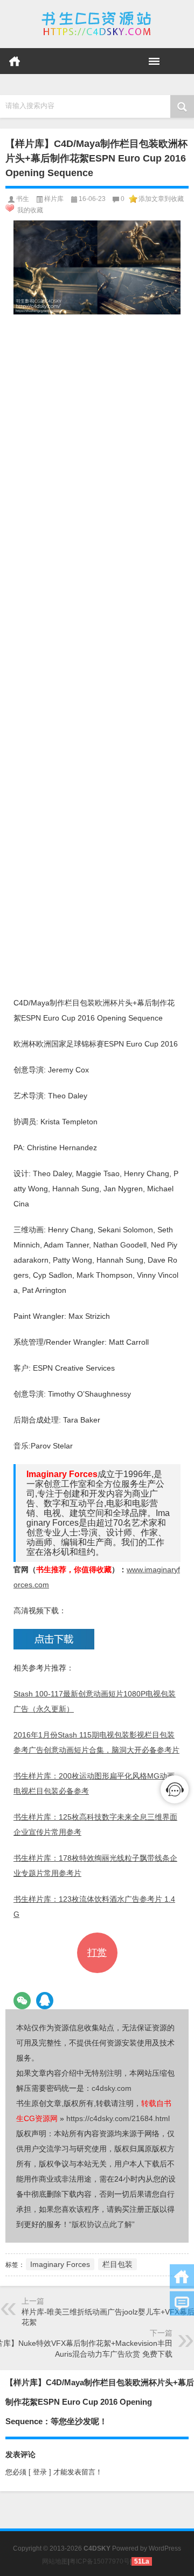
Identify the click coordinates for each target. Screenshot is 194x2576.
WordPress (165, 2548)
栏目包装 (117, 2264)
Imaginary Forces (60, 2264)
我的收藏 (30, 210)
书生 (23, 199)
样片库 (54, 199)
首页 (15, 61)
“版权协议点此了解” (102, 2224)
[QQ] (45, 2001)
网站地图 (55, 2561)
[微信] (22, 2001)
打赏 (97, 1953)
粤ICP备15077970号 (100, 2561)
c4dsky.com (112, 2088)
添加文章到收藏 (161, 199)
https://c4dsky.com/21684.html (118, 2118)
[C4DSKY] (97, 24)
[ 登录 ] (40, 2472)
